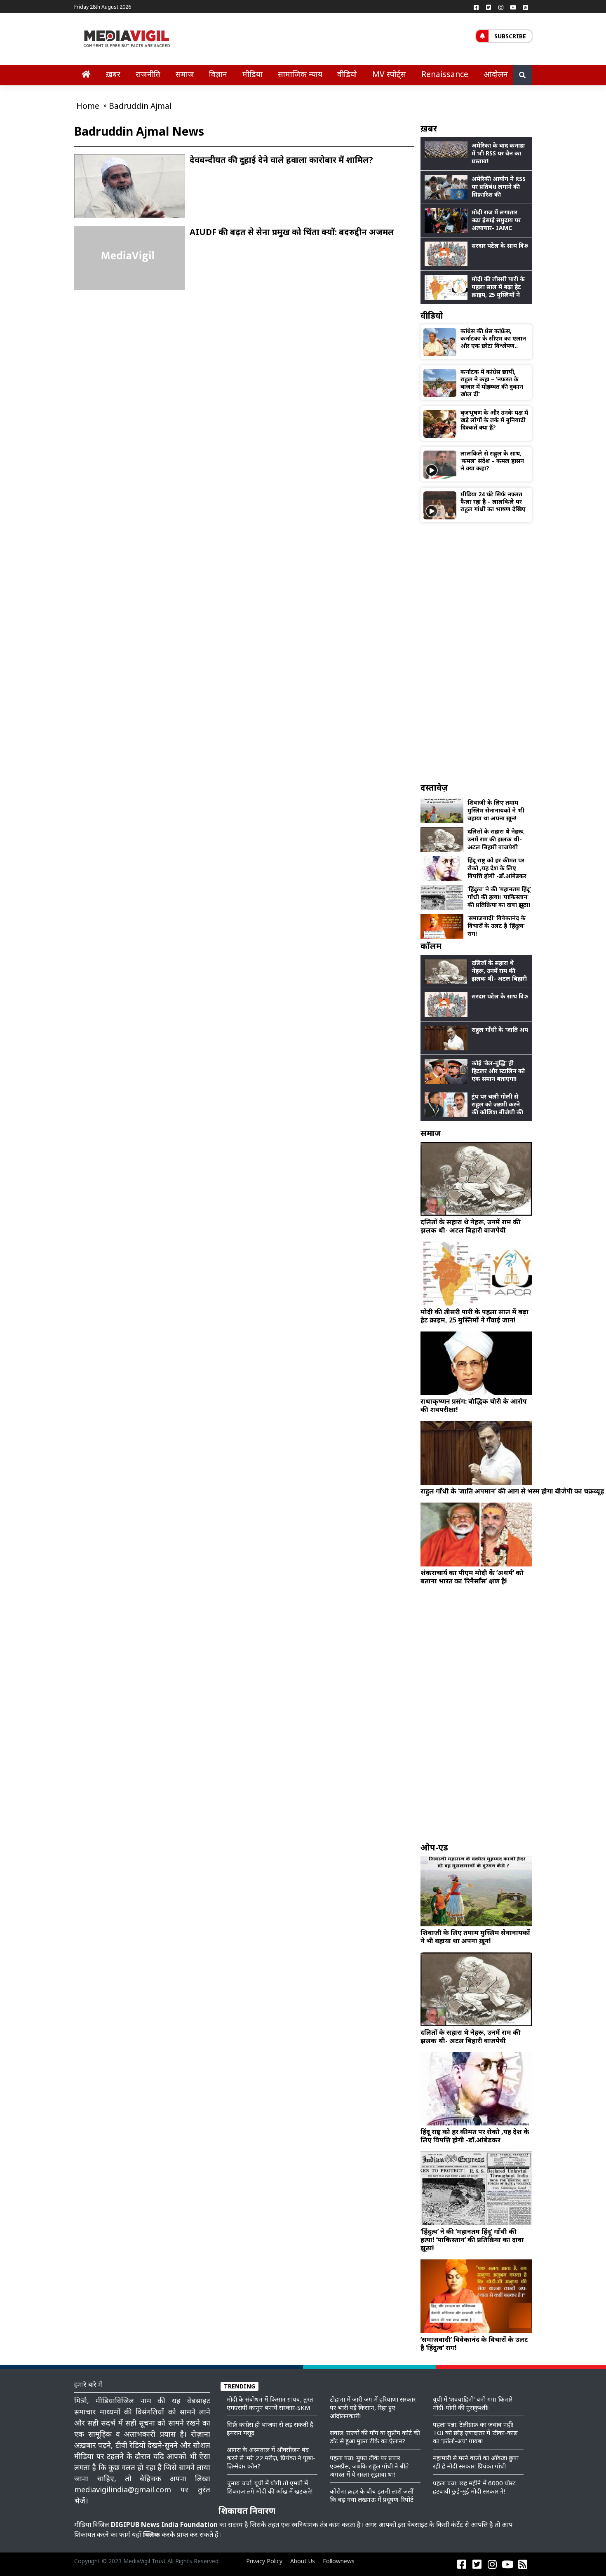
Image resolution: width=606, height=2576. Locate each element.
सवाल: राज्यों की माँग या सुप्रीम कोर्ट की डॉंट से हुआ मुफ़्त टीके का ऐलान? (375, 2437)
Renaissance (445, 74)
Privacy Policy (264, 2561)
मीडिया (252, 74)
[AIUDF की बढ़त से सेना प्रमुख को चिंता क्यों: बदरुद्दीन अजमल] (130, 258)
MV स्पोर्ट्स (389, 74)
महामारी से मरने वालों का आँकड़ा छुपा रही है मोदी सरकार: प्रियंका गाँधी (476, 2462)
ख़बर (113, 74)
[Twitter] (489, 7)
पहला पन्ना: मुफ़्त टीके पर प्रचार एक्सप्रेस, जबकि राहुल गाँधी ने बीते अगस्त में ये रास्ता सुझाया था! (369, 2466)
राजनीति (148, 74)
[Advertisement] (476, 652)
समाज (185, 74)
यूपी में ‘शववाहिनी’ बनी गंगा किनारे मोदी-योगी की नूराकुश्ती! (473, 2403)
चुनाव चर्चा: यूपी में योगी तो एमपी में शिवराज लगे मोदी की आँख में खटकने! (270, 2487)
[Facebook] (476, 7)
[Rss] (526, 7)
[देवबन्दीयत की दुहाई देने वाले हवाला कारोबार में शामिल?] (130, 193)
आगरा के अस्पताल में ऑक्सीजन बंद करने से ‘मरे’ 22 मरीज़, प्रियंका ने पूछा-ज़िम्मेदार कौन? (271, 2458)
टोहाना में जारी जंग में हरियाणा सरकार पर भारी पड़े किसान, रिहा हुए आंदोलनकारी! (373, 2407)
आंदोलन (496, 74)
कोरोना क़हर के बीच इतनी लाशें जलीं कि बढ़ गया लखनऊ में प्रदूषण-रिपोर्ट (372, 2495)
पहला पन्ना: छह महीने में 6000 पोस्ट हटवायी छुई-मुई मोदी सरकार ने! (474, 2487)
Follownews (339, 2561)
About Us (303, 2561)
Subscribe (510, 36)
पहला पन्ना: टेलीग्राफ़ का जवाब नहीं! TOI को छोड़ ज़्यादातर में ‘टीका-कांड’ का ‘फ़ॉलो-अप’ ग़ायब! (476, 2433)
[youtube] (513, 7)
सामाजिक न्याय (300, 74)
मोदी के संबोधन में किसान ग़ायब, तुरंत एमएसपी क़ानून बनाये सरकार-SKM (270, 2403)
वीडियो (347, 74)
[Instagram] (501, 7)
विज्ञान (218, 74)
